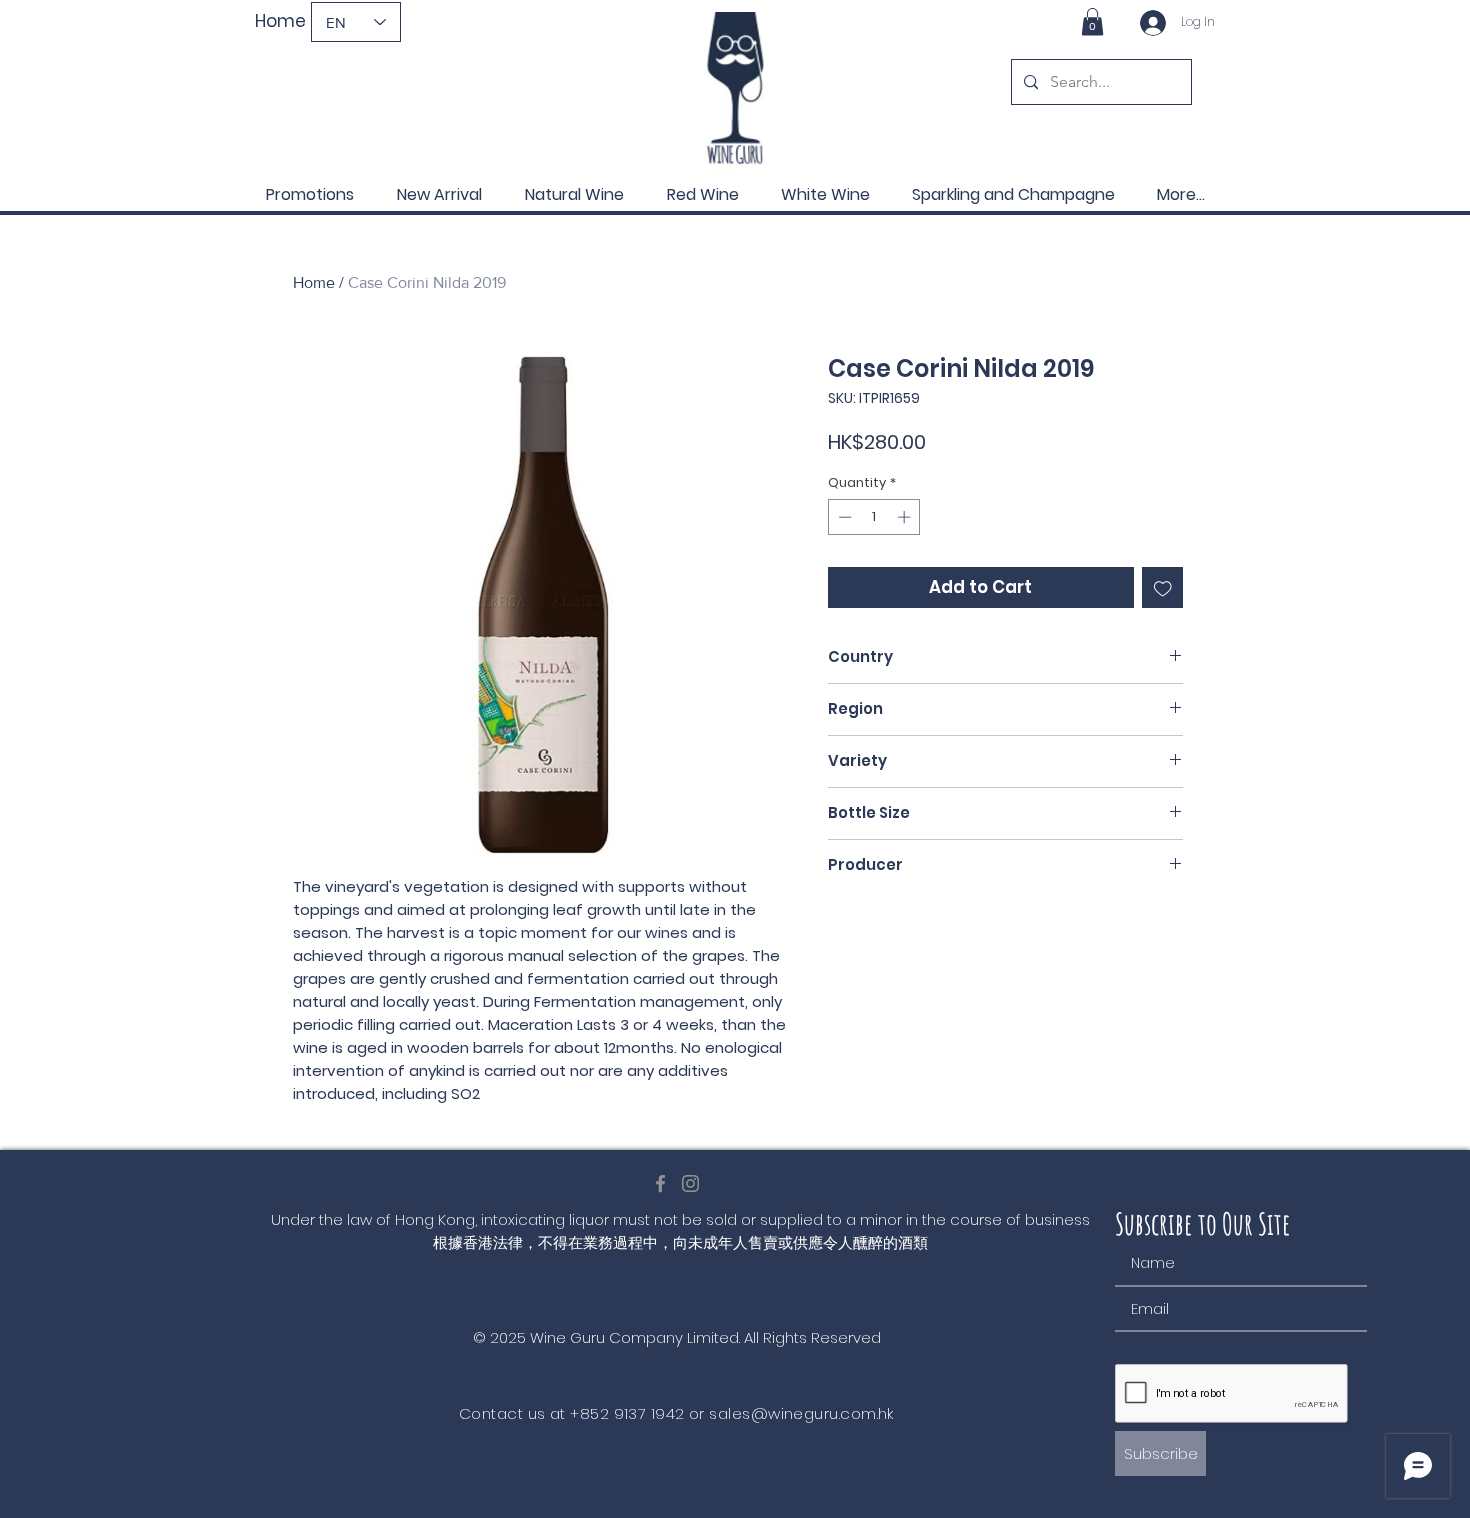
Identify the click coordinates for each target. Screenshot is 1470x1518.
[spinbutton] (874, 517)
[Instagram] (690, 1183)
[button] (1092, 21)
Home (314, 282)
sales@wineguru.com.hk (801, 1413)
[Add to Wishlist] (1163, 588)
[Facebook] (660, 1183)
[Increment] (906, 517)
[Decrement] (843, 517)
